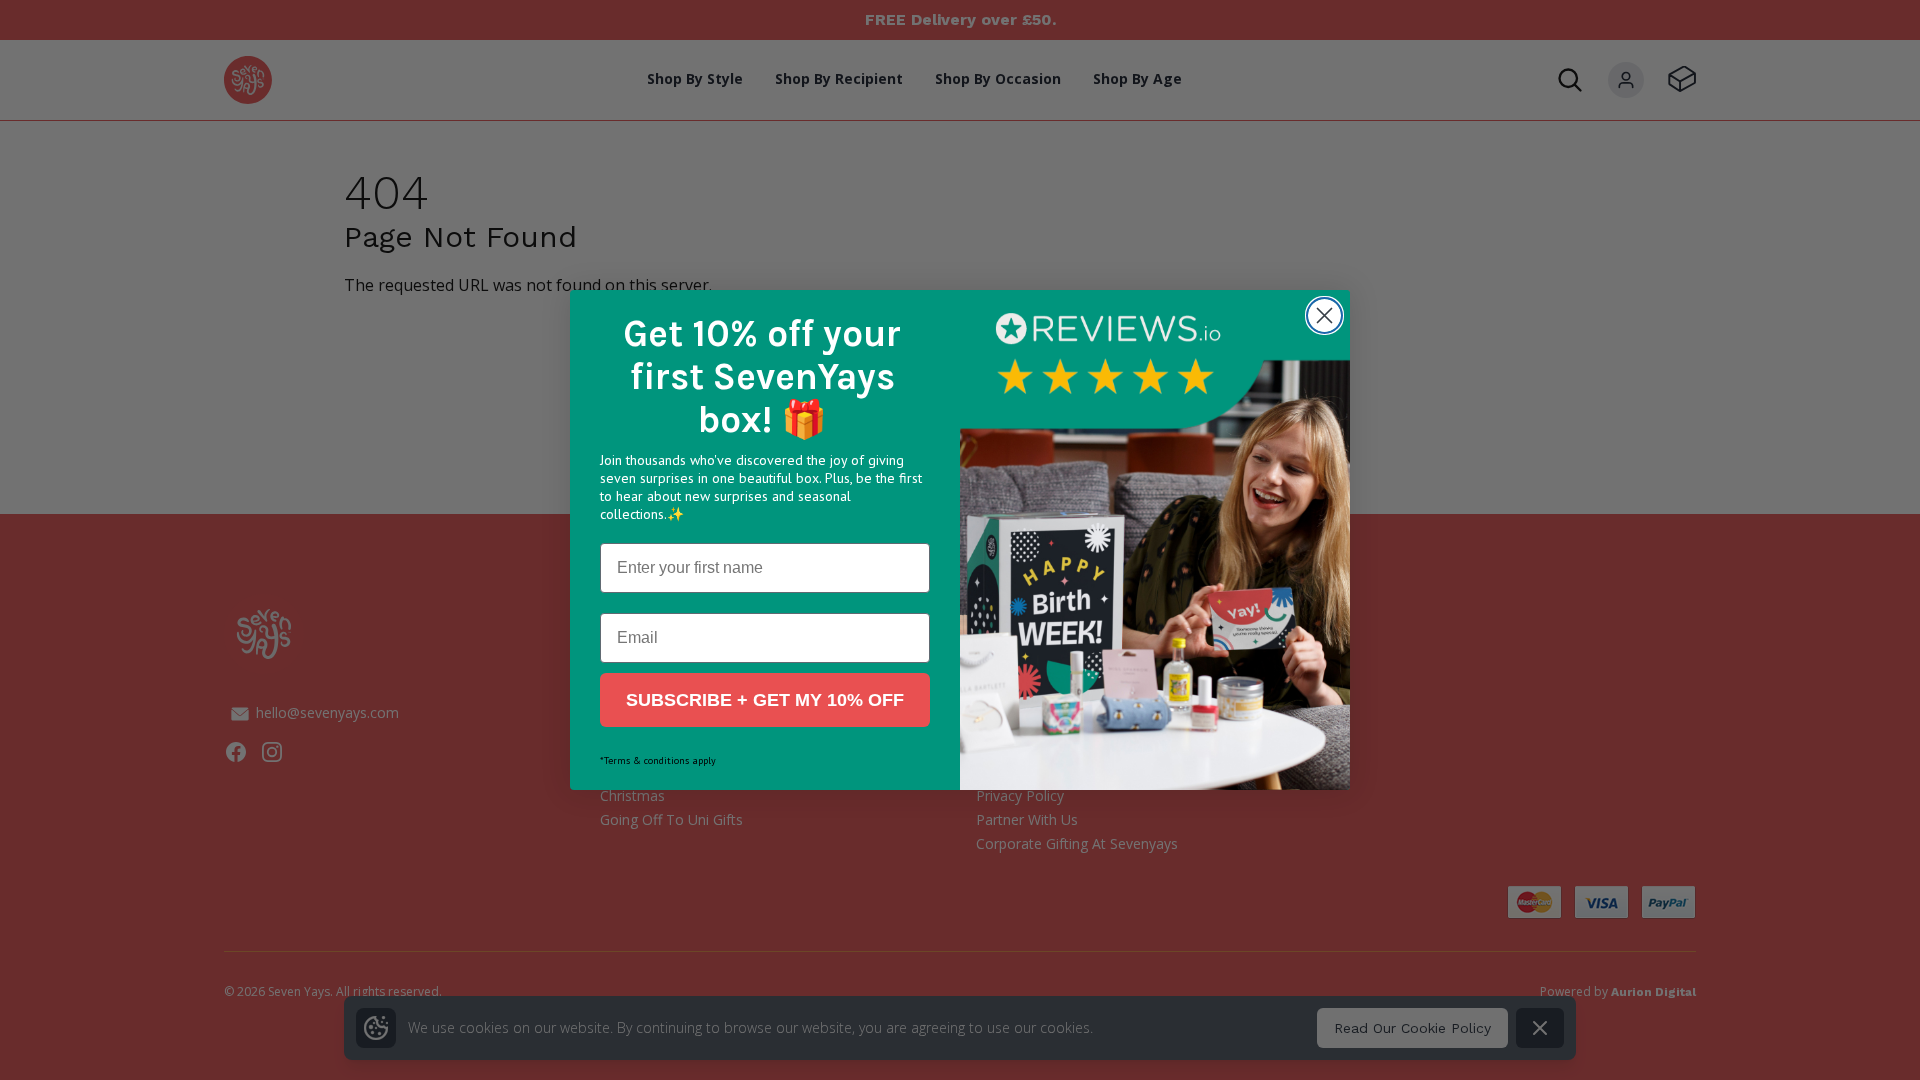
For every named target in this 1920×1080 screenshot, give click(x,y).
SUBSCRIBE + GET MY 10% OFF (765, 700)
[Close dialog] (1324, 315)
